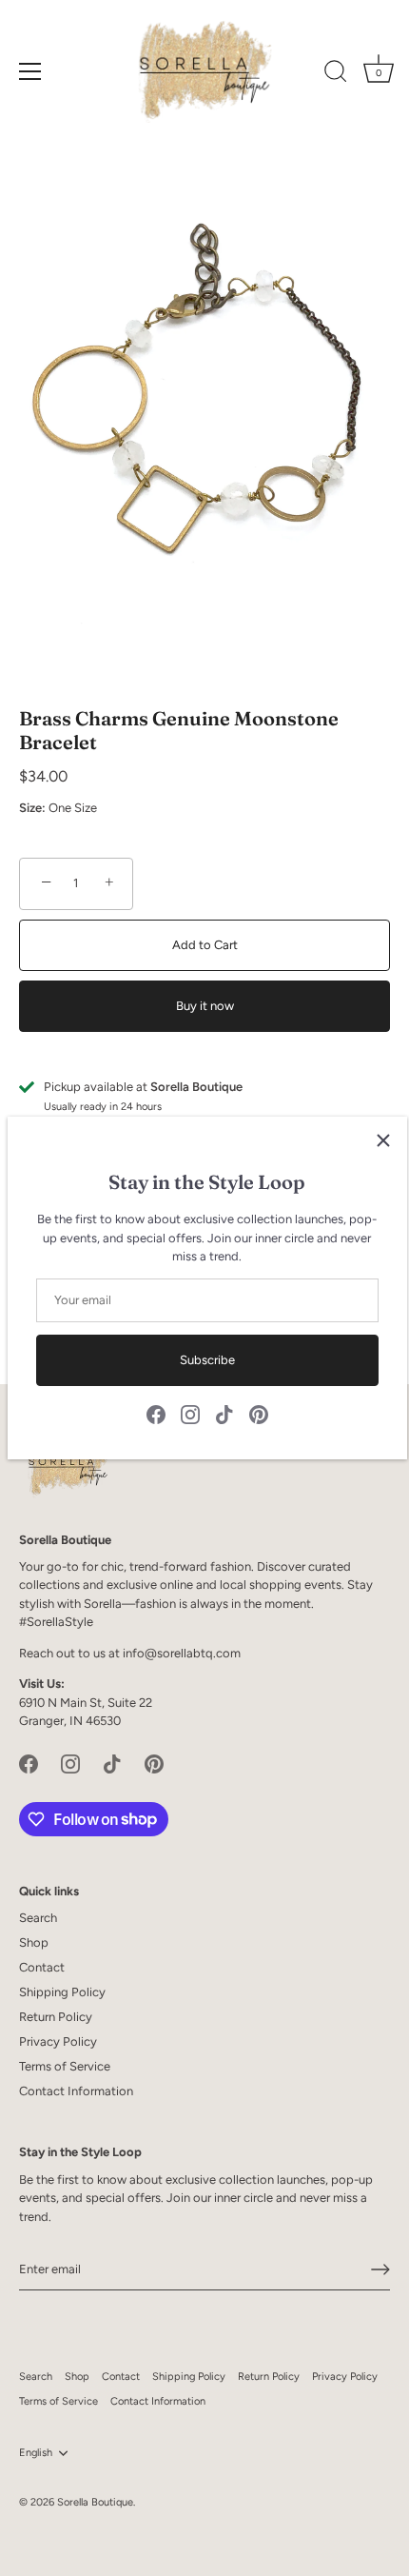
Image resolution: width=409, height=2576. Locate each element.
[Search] (336, 74)
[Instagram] (190, 1414)
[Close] (383, 1140)
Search (38, 1918)
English (36, 2453)
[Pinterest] (259, 1414)
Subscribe (207, 1360)
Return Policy (56, 2017)
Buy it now (205, 1006)
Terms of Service (65, 2066)
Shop (34, 1942)
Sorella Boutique (95, 2502)
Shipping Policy (62, 1992)
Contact (42, 1967)
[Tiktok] (224, 1414)
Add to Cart (205, 945)
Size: (32, 808)
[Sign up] (380, 2269)
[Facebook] (156, 1414)
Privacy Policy (58, 2041)
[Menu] (30, 71)
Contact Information (76, 2091)
